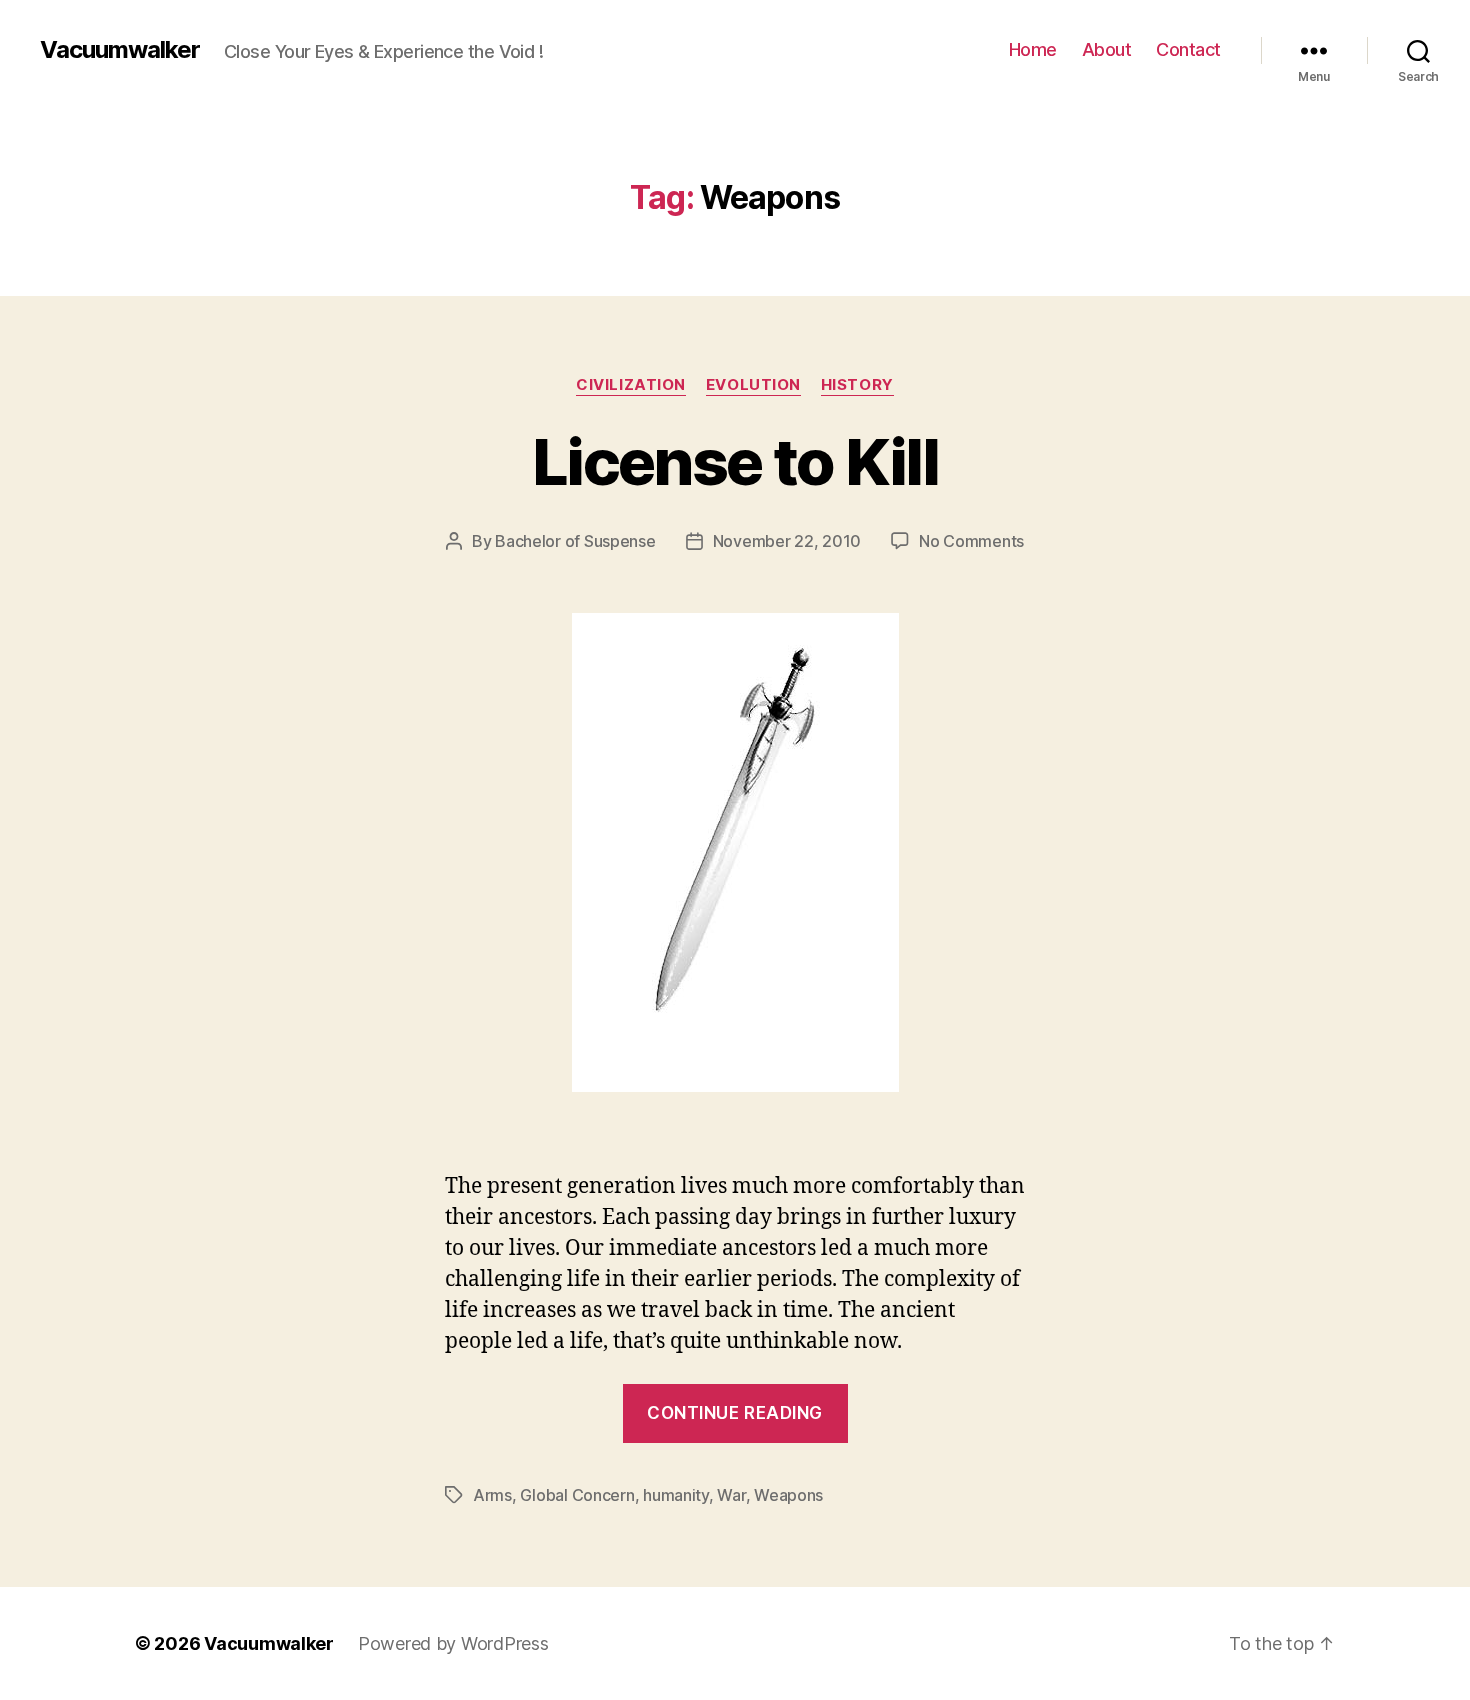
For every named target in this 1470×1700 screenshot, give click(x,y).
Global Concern (577, 1495)
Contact (1188, 49)
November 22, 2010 (787, 541)
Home (1033, 49)
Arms (492, 1495)
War (731, 1495)
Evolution (753, 385)
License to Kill (735, 461)
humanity (676, 1495)
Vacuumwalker (120, 50)
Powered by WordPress (453, 1643)
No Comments (971, 541)
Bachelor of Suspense (575, 541)
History (857, 385)
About (1107, 49)
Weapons (788, 1495)
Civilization (631, 385)
